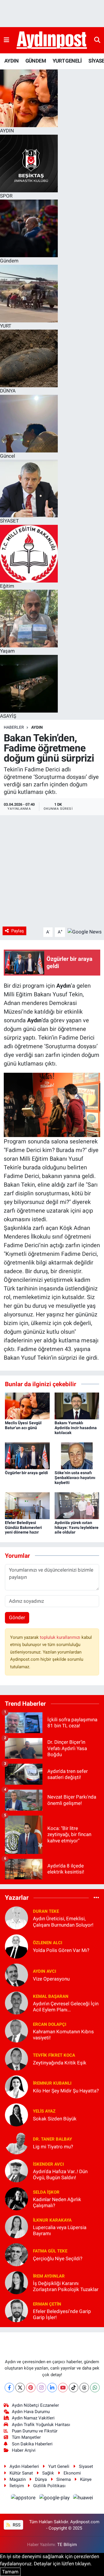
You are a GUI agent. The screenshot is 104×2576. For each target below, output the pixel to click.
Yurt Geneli (59, 2466)
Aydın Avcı (44, 1971)
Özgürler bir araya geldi (26, 1473)
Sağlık (48, 2473)
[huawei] (83, 2498)
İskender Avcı (48, 2164)
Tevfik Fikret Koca (54, 2055)
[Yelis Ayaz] (16, 2115)
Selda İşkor (46, 2192)
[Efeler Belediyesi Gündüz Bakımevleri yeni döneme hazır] (27, 1505)
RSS (16, 2525)
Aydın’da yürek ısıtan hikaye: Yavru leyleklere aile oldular (77, 1527)
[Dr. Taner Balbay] (16, 2143)
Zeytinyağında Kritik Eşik (60, 2063)
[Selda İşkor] (16, 2199)
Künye (86, 2479)
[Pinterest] (31, 2388)
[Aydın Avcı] (16, 1975)
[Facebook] (9, 2388)
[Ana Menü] (6, 40)
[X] (20, 2388)
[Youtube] (63, 2388)
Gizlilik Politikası (49, 2486)
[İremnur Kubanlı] (16, 2087)
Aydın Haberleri (24, 2466)
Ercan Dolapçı (50, 2024)
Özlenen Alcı (48, 1943)
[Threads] (84, 2388)
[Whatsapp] (95, 2388)
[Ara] (97, 40)
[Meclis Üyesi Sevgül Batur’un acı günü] (27, 1406)
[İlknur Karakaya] (16, 2226)
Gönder (17, 1617)
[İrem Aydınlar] (16, 2282)
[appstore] (24, 2498)
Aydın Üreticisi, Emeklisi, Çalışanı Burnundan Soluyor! (63, 1922)
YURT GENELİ (67, 61)
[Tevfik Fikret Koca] (16, 2059)
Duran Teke (46, 1911)
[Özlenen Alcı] (16, 1946)
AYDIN (11, 61)
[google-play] (55, 2498)
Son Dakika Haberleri (32, 2444)
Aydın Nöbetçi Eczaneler (35, 2405)
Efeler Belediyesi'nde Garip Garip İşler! (62, 2314)
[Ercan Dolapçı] (16, 2031)
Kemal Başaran (51, 1996)
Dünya (41, 2479)
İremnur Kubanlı (52, 2083)
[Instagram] (41, 2388)
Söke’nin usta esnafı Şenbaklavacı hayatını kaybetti (75, 1478)
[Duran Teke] (16, 1918)
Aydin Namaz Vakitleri (33, 2418)
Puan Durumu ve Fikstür (35, 2431)
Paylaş (18, 931)
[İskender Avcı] (16, 2171)
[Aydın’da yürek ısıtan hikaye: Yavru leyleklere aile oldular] (77, 1505)
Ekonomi (72, 2473)
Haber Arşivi (24, 2450)
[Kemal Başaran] (16, 2003)
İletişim (17, 2486)
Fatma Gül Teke (50, 2251)
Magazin (18, 2479)
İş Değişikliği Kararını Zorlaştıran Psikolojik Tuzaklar (66, 2286)
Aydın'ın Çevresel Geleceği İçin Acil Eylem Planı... (66, 2007)
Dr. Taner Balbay (52, 2139)
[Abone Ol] (85, 932)
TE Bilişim (67, 2545)
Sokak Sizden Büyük (55, 2119)
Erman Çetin (47, 2304)
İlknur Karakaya (52, 2220)
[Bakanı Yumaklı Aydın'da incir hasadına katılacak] (77, 1406)
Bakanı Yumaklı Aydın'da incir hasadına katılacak (76, 1428)
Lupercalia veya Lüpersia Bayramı (60, 2230)
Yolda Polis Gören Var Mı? (61, 1950)
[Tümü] (96, 1897)
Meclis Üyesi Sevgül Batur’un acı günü (23, 1425)
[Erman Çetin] (16, 2310)
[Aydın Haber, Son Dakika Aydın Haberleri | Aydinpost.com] (52, 40)
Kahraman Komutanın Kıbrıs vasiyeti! (63, 2035)
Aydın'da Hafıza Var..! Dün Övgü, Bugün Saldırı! (60, 2174)
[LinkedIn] (52, 2388)
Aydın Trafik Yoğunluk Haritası (41, 2425)
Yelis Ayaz (44, 2111)
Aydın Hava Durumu (31, 2412)
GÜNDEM (36, 61)
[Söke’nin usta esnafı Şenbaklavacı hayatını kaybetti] (77, 1455)
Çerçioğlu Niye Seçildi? (58, 2259)
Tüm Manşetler (26, 2437)
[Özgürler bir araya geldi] (27, 1455)
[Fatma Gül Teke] (16, 2254)
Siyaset (86, 2466)
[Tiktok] (74, 2388)
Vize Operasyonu (51, 1979)
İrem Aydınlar (49, 2276)
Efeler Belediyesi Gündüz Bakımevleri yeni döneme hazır (23, 1527)
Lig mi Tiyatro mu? (53, 2147)
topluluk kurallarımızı (61, 1637)
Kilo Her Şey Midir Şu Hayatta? (66, 2091)
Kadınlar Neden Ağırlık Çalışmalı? (57, 2202)
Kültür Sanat (21, 2473)
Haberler (14, 727)
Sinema (64, 2479)
